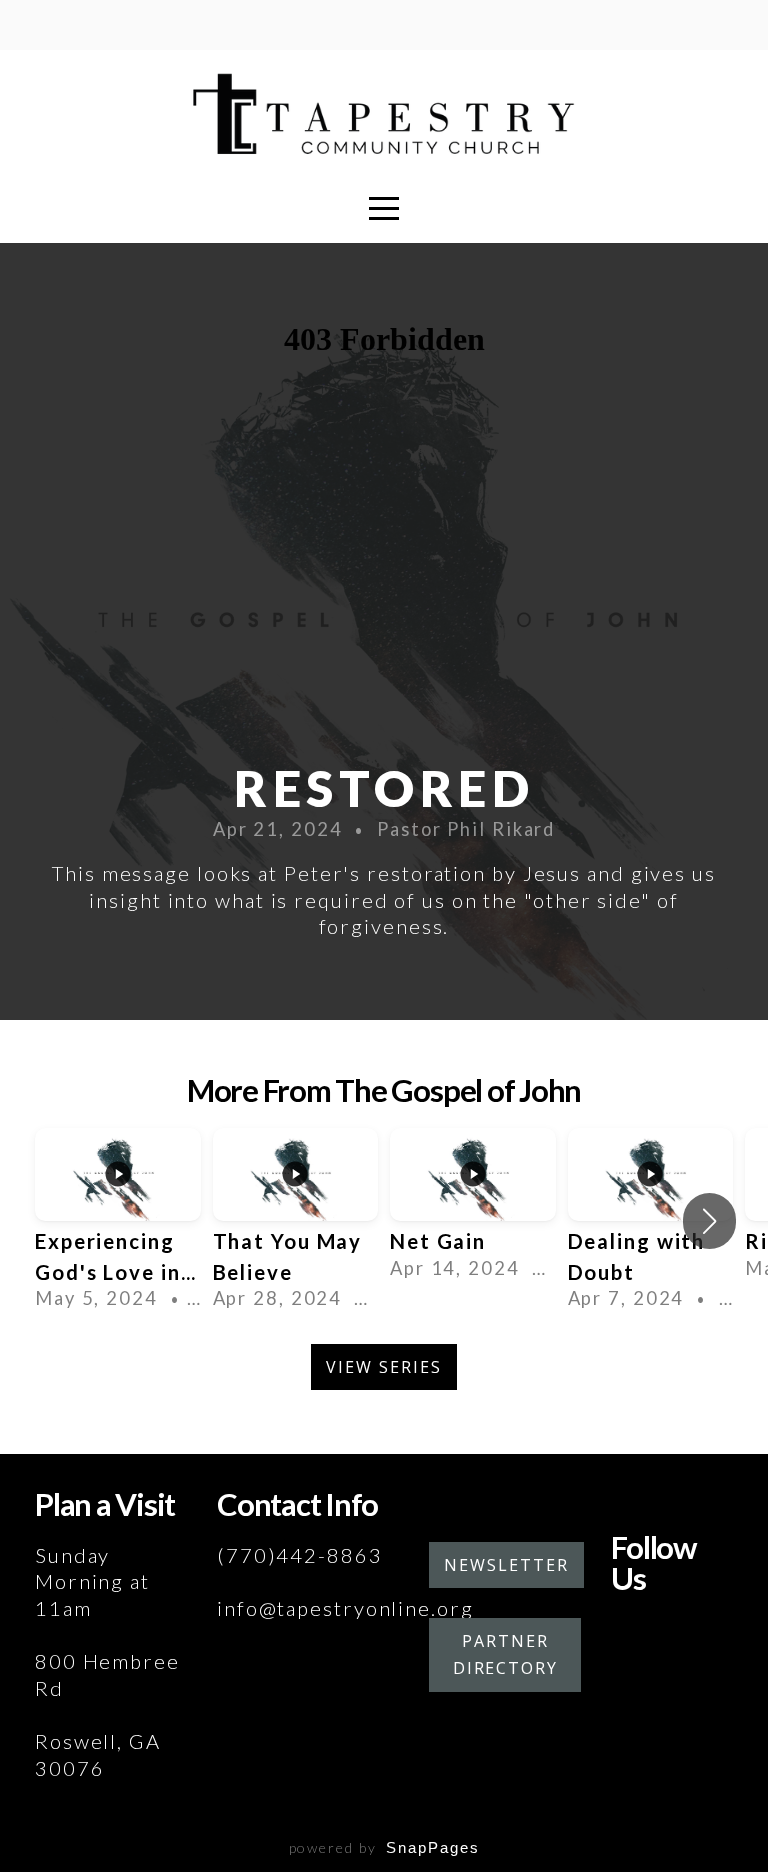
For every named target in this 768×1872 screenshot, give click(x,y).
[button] (709, 1221)
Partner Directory (505, 1654)
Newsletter (506, 1565)
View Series (383, 1367)
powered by (384, 1847)
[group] (118, 1221)
